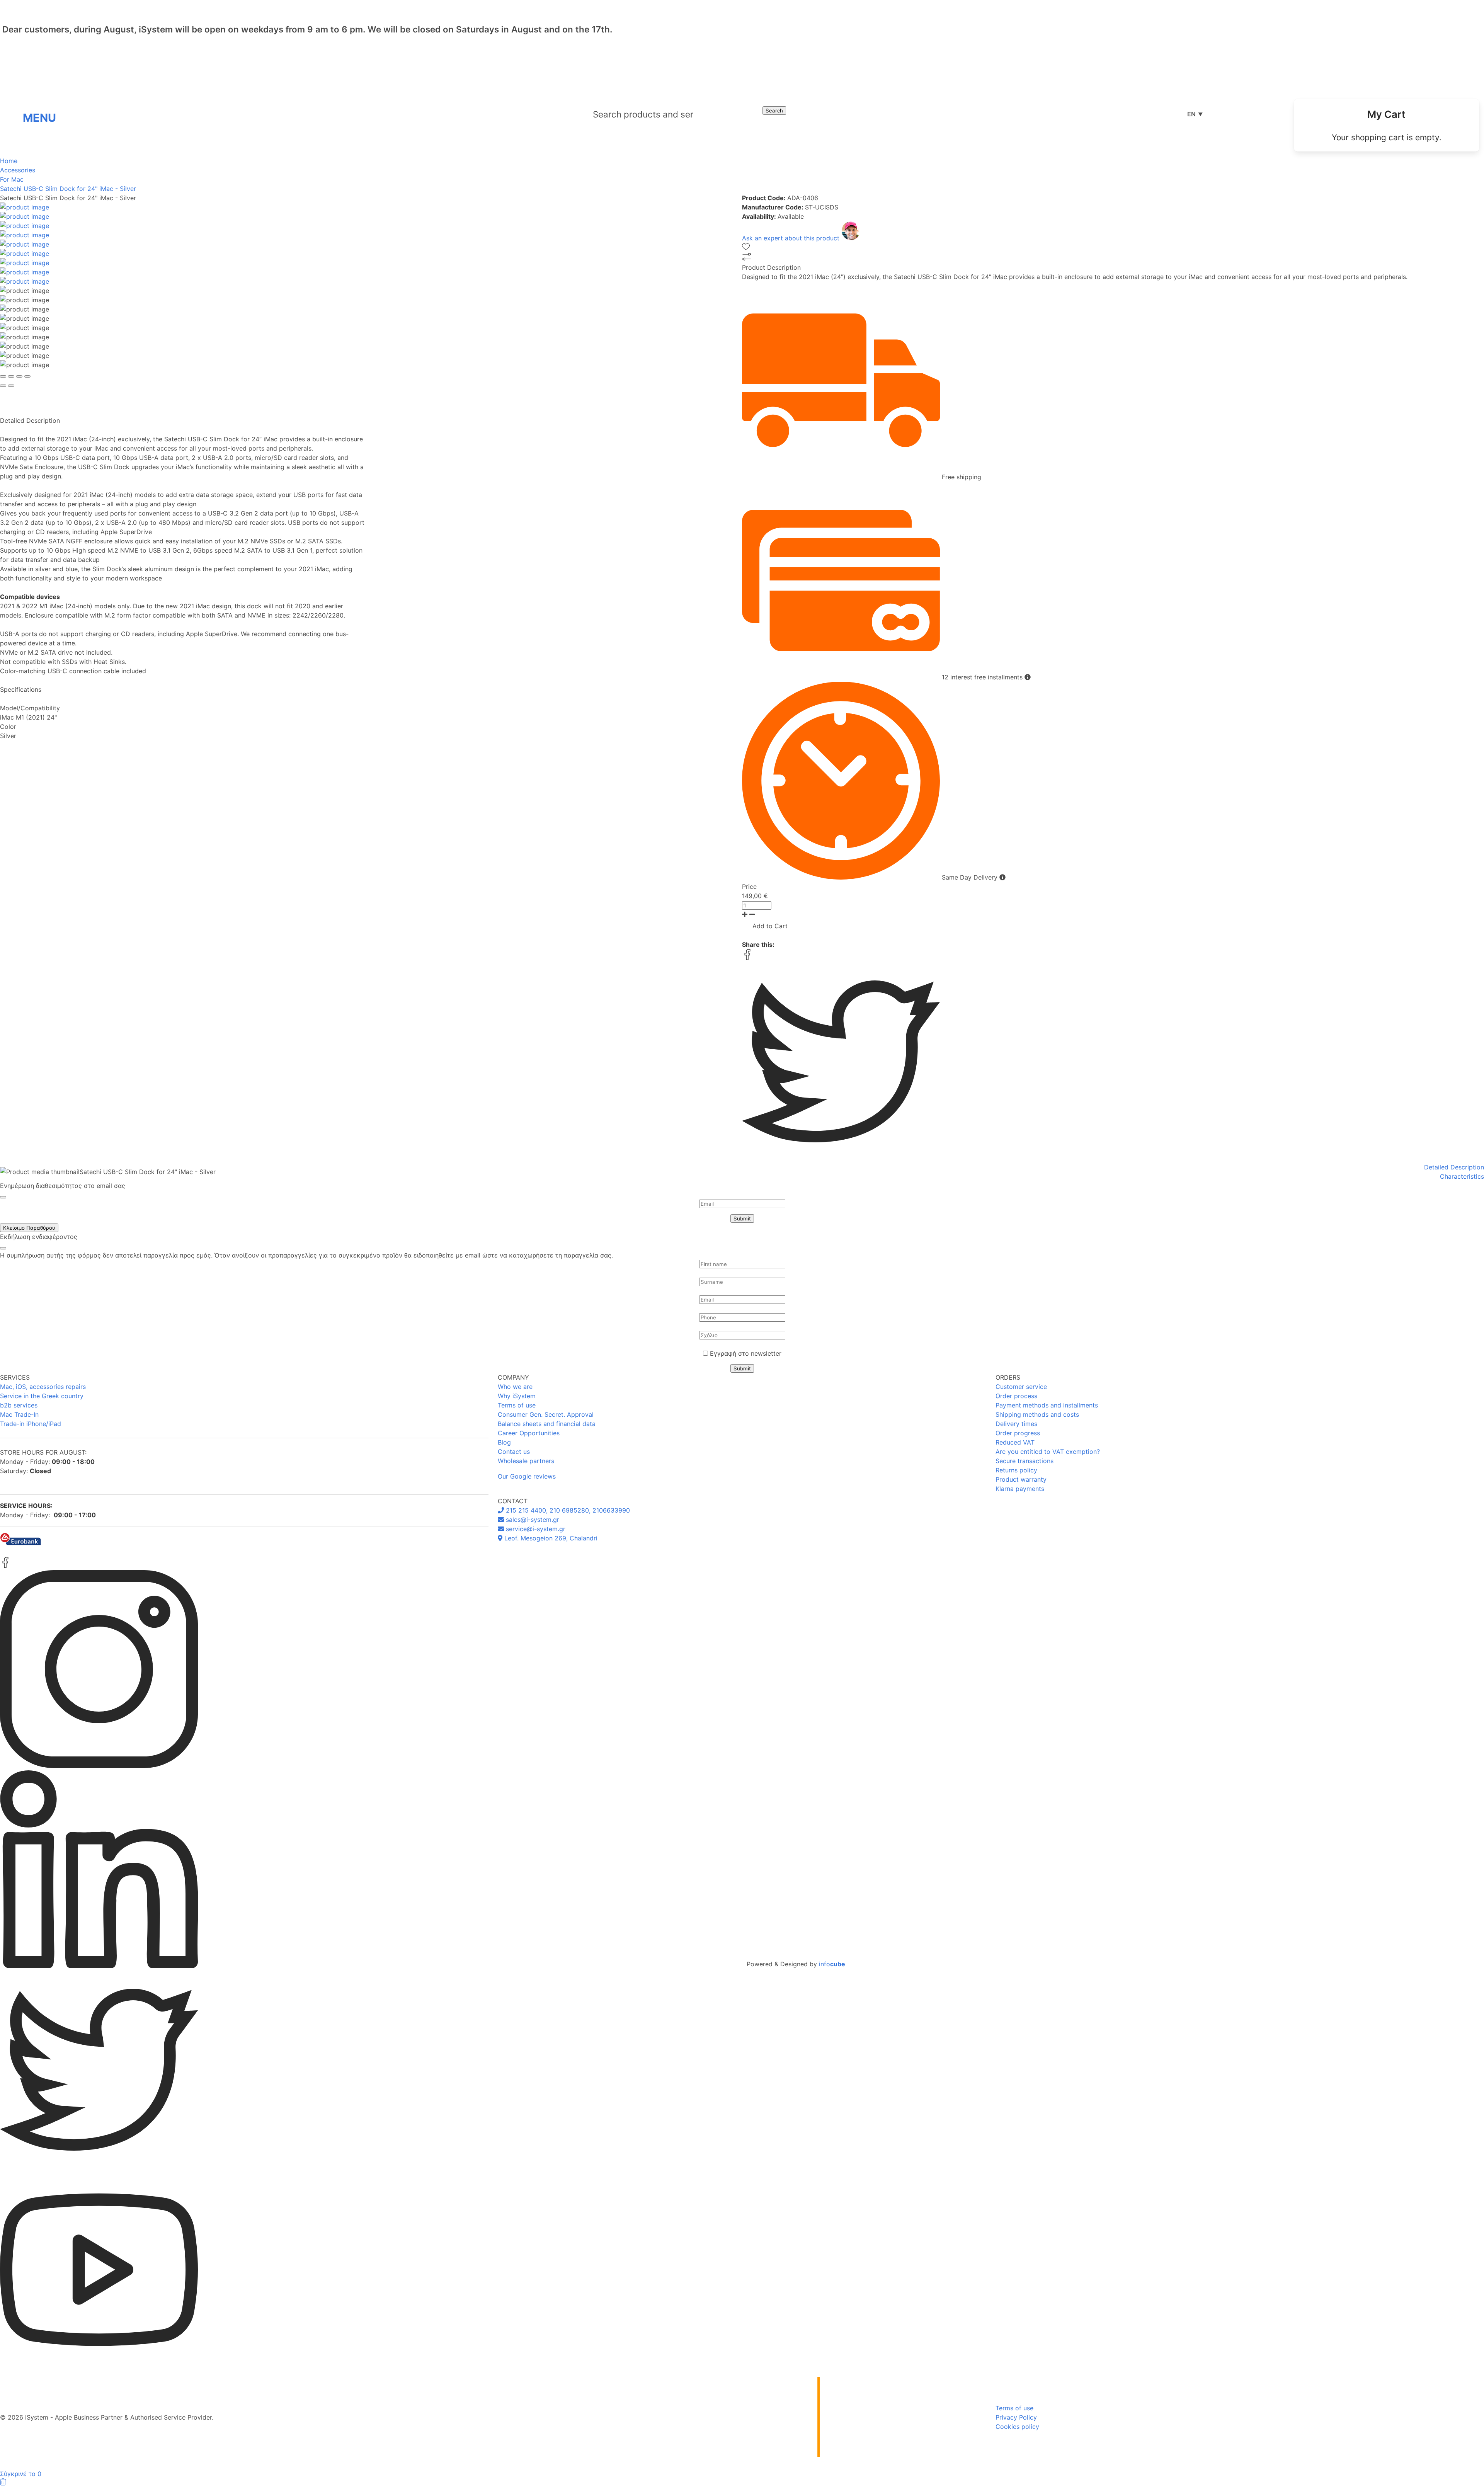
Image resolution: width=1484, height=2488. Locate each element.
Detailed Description (1454, 1167)
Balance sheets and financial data (547, 1424)
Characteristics (1462, 1176)
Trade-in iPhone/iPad (31, 1424)
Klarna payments (1020, 1489)
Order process (1016, 1396)
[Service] (1246, 114)
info (832, 1964)
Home (9, 161)
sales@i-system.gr (532, 1520)
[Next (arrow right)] (11, 386)
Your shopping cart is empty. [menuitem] (1387, 137)
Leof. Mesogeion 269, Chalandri (550, 1538)
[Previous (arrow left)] (3, 386)
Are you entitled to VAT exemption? (1048, 1452)
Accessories (18, 170)
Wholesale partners (526, 1461)
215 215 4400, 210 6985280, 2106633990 (567, 1510)
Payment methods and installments (1047, 1405)
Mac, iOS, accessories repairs (43, 1387)
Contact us (514, 1452)
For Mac (12, 179)
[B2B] (1222, 114)
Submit (742, 1218)
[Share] (11, 376)
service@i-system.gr (535, 1529)
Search (774, 111)
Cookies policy (1017, 2427)
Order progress (1018, 1433)
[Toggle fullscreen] (19, 376)
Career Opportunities (529, 1433)
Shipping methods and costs (1037, 1414)
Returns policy (1016, 1470)
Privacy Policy (1016, 2417)
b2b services (19, 1405)
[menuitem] (1387, 125)
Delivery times (1016, 1424)
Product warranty (1021, 1479)
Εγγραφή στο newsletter (746, 1353)
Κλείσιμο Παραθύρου (29, 1228)
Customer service (1021, 1387)
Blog (504, 1442)
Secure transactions (1025, 1461)
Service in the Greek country (42, 1396)
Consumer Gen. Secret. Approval (546, 1414)
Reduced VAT (1015, 1442)
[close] (3, 1197)
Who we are (515, 1387)
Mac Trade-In (19, 1414)
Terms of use (517, 1405)
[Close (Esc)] (3, 376)
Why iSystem (517, 1396)
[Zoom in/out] (27, 376)
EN (1195, 114)
